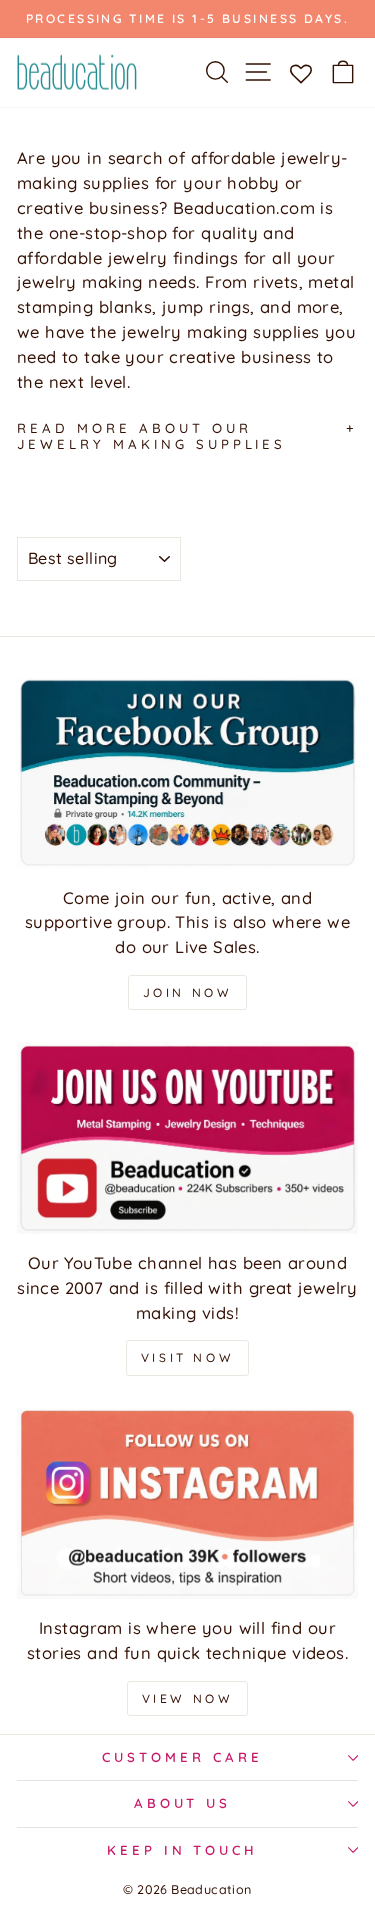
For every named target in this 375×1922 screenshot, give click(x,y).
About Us (183, 1803)
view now (188, 1698)
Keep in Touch (183, 1850)
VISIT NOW (187, 1357)
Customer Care (182, 1757)
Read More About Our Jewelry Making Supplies (151, 436)
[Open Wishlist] (300, 72)
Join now (188, 992)
